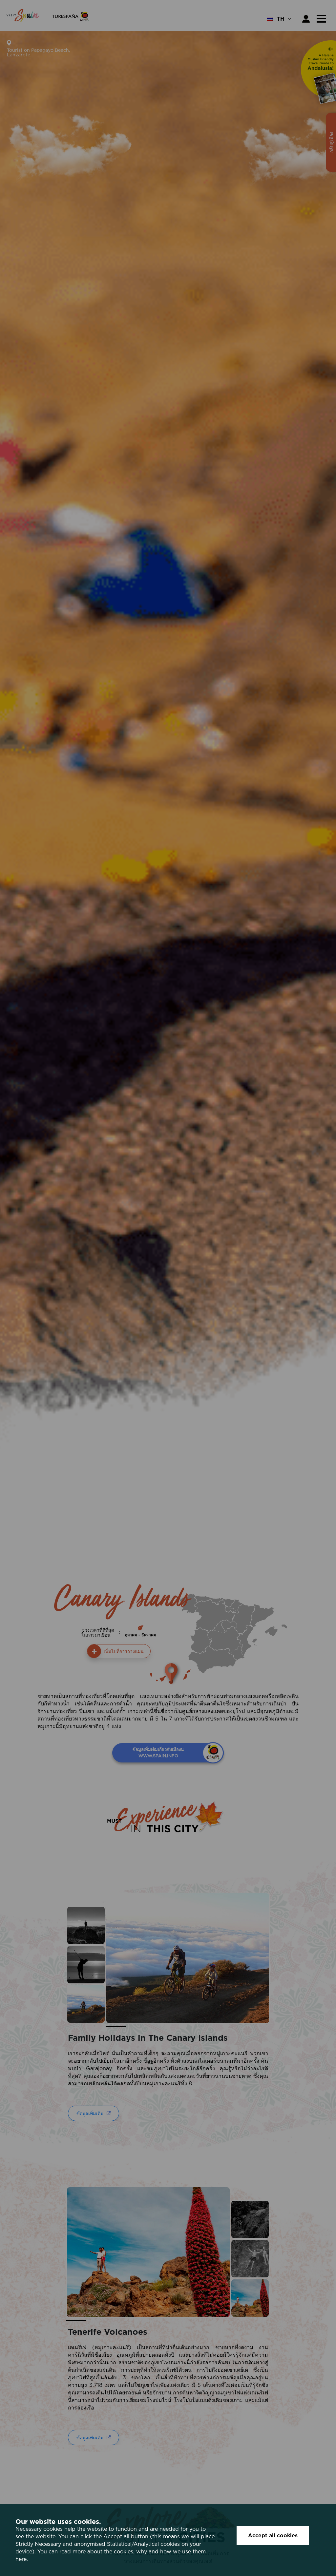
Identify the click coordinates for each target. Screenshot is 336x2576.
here (21, 2559)
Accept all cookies (273, 2535)
